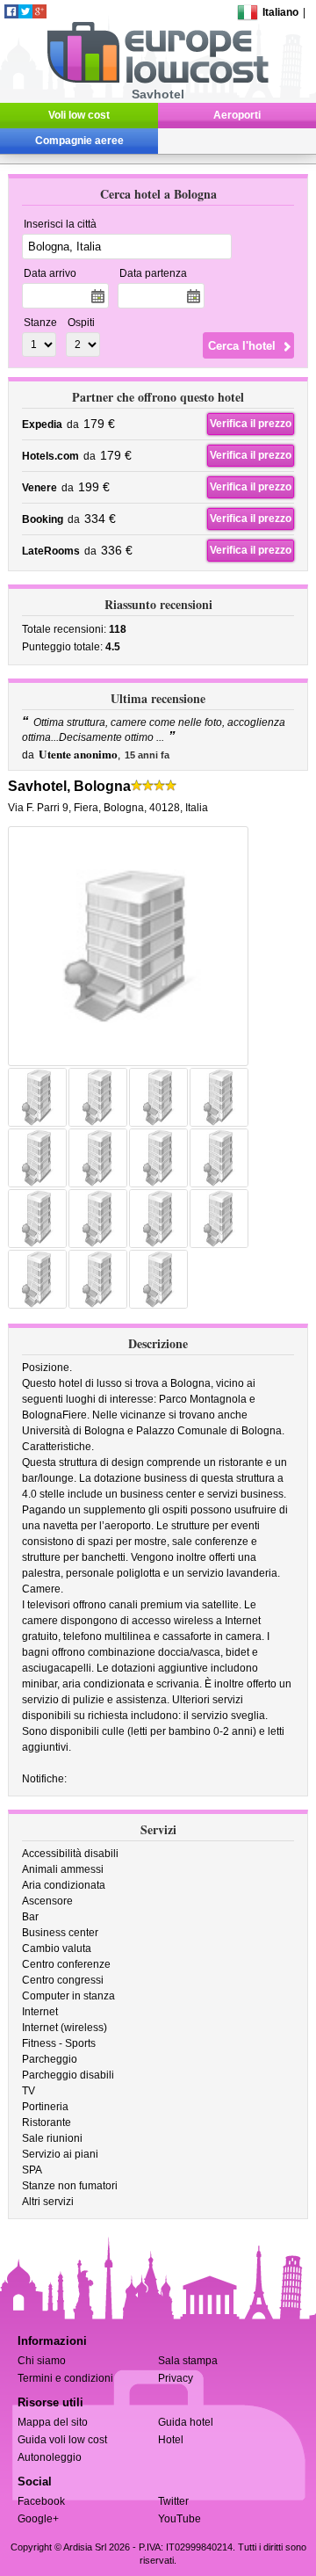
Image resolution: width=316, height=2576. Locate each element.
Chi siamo (42, 2361)
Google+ (38, 2519)
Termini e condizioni (65, 2378)
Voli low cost (79, 115)
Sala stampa (188, 2361)
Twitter (173, 2501)
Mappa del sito (53, 2422)
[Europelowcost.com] (158, 80)
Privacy (176, 2378)
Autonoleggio (50, 2457)
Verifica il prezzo (251, 424)
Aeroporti (237, 115)
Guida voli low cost (62, 2440)
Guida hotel (186, 2422)
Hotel (171, 2440)
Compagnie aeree (79, 141)
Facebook (41, 2501)
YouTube (180, 2519)
